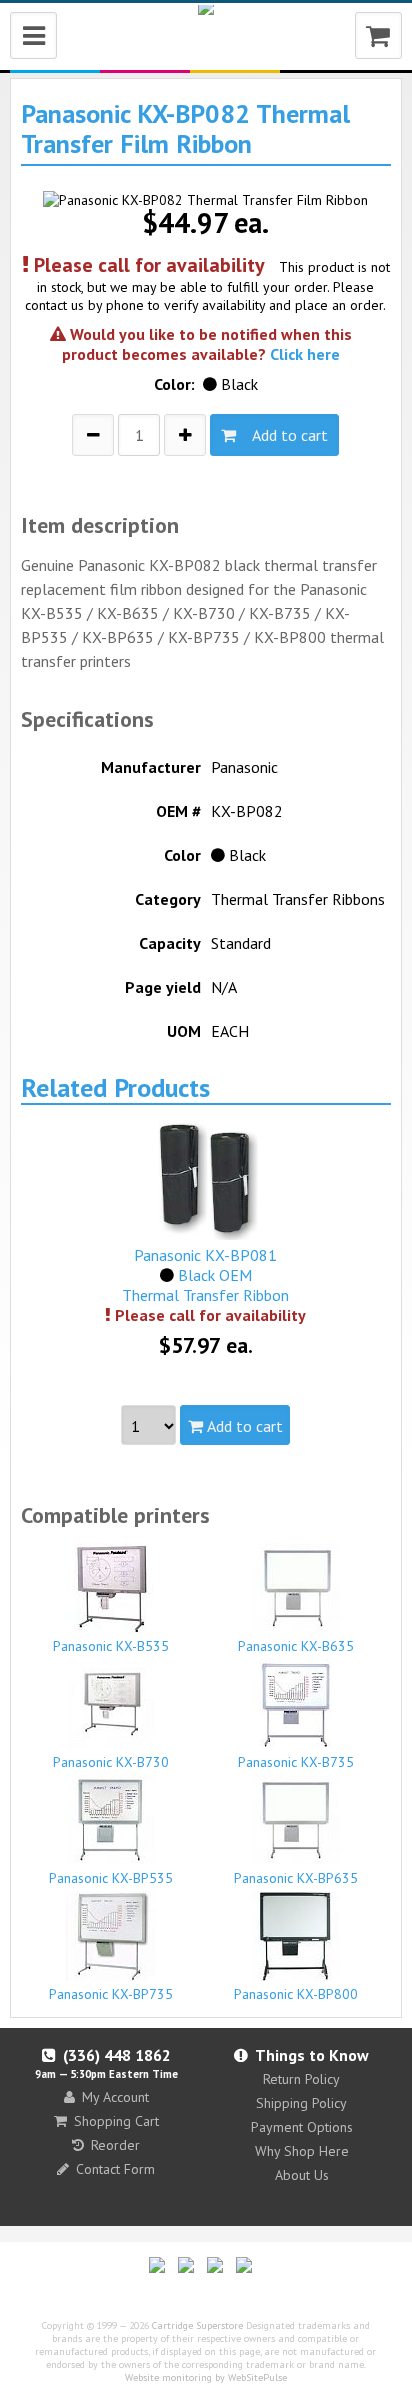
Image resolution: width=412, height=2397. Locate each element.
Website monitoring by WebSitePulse (206, 2377)
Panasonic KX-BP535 (111, 1878)
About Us (302, 2175)
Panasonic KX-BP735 (111, 1994)
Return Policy (301, 2079)
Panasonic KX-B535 (111, 1646)
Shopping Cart (116, 2121)
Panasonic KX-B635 (296, 1646)
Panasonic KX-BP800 (296, 1994)
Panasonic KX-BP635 (296, 1878)
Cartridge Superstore (197, 2325)
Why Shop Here (302, 2151)
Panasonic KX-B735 (296, 1762)
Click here (305, 354)
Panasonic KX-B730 (111, 1762)
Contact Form (115, 2169)
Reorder (115, 2145)
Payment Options (302, 2127)
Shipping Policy (301, 2103)
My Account (115, 2097)
